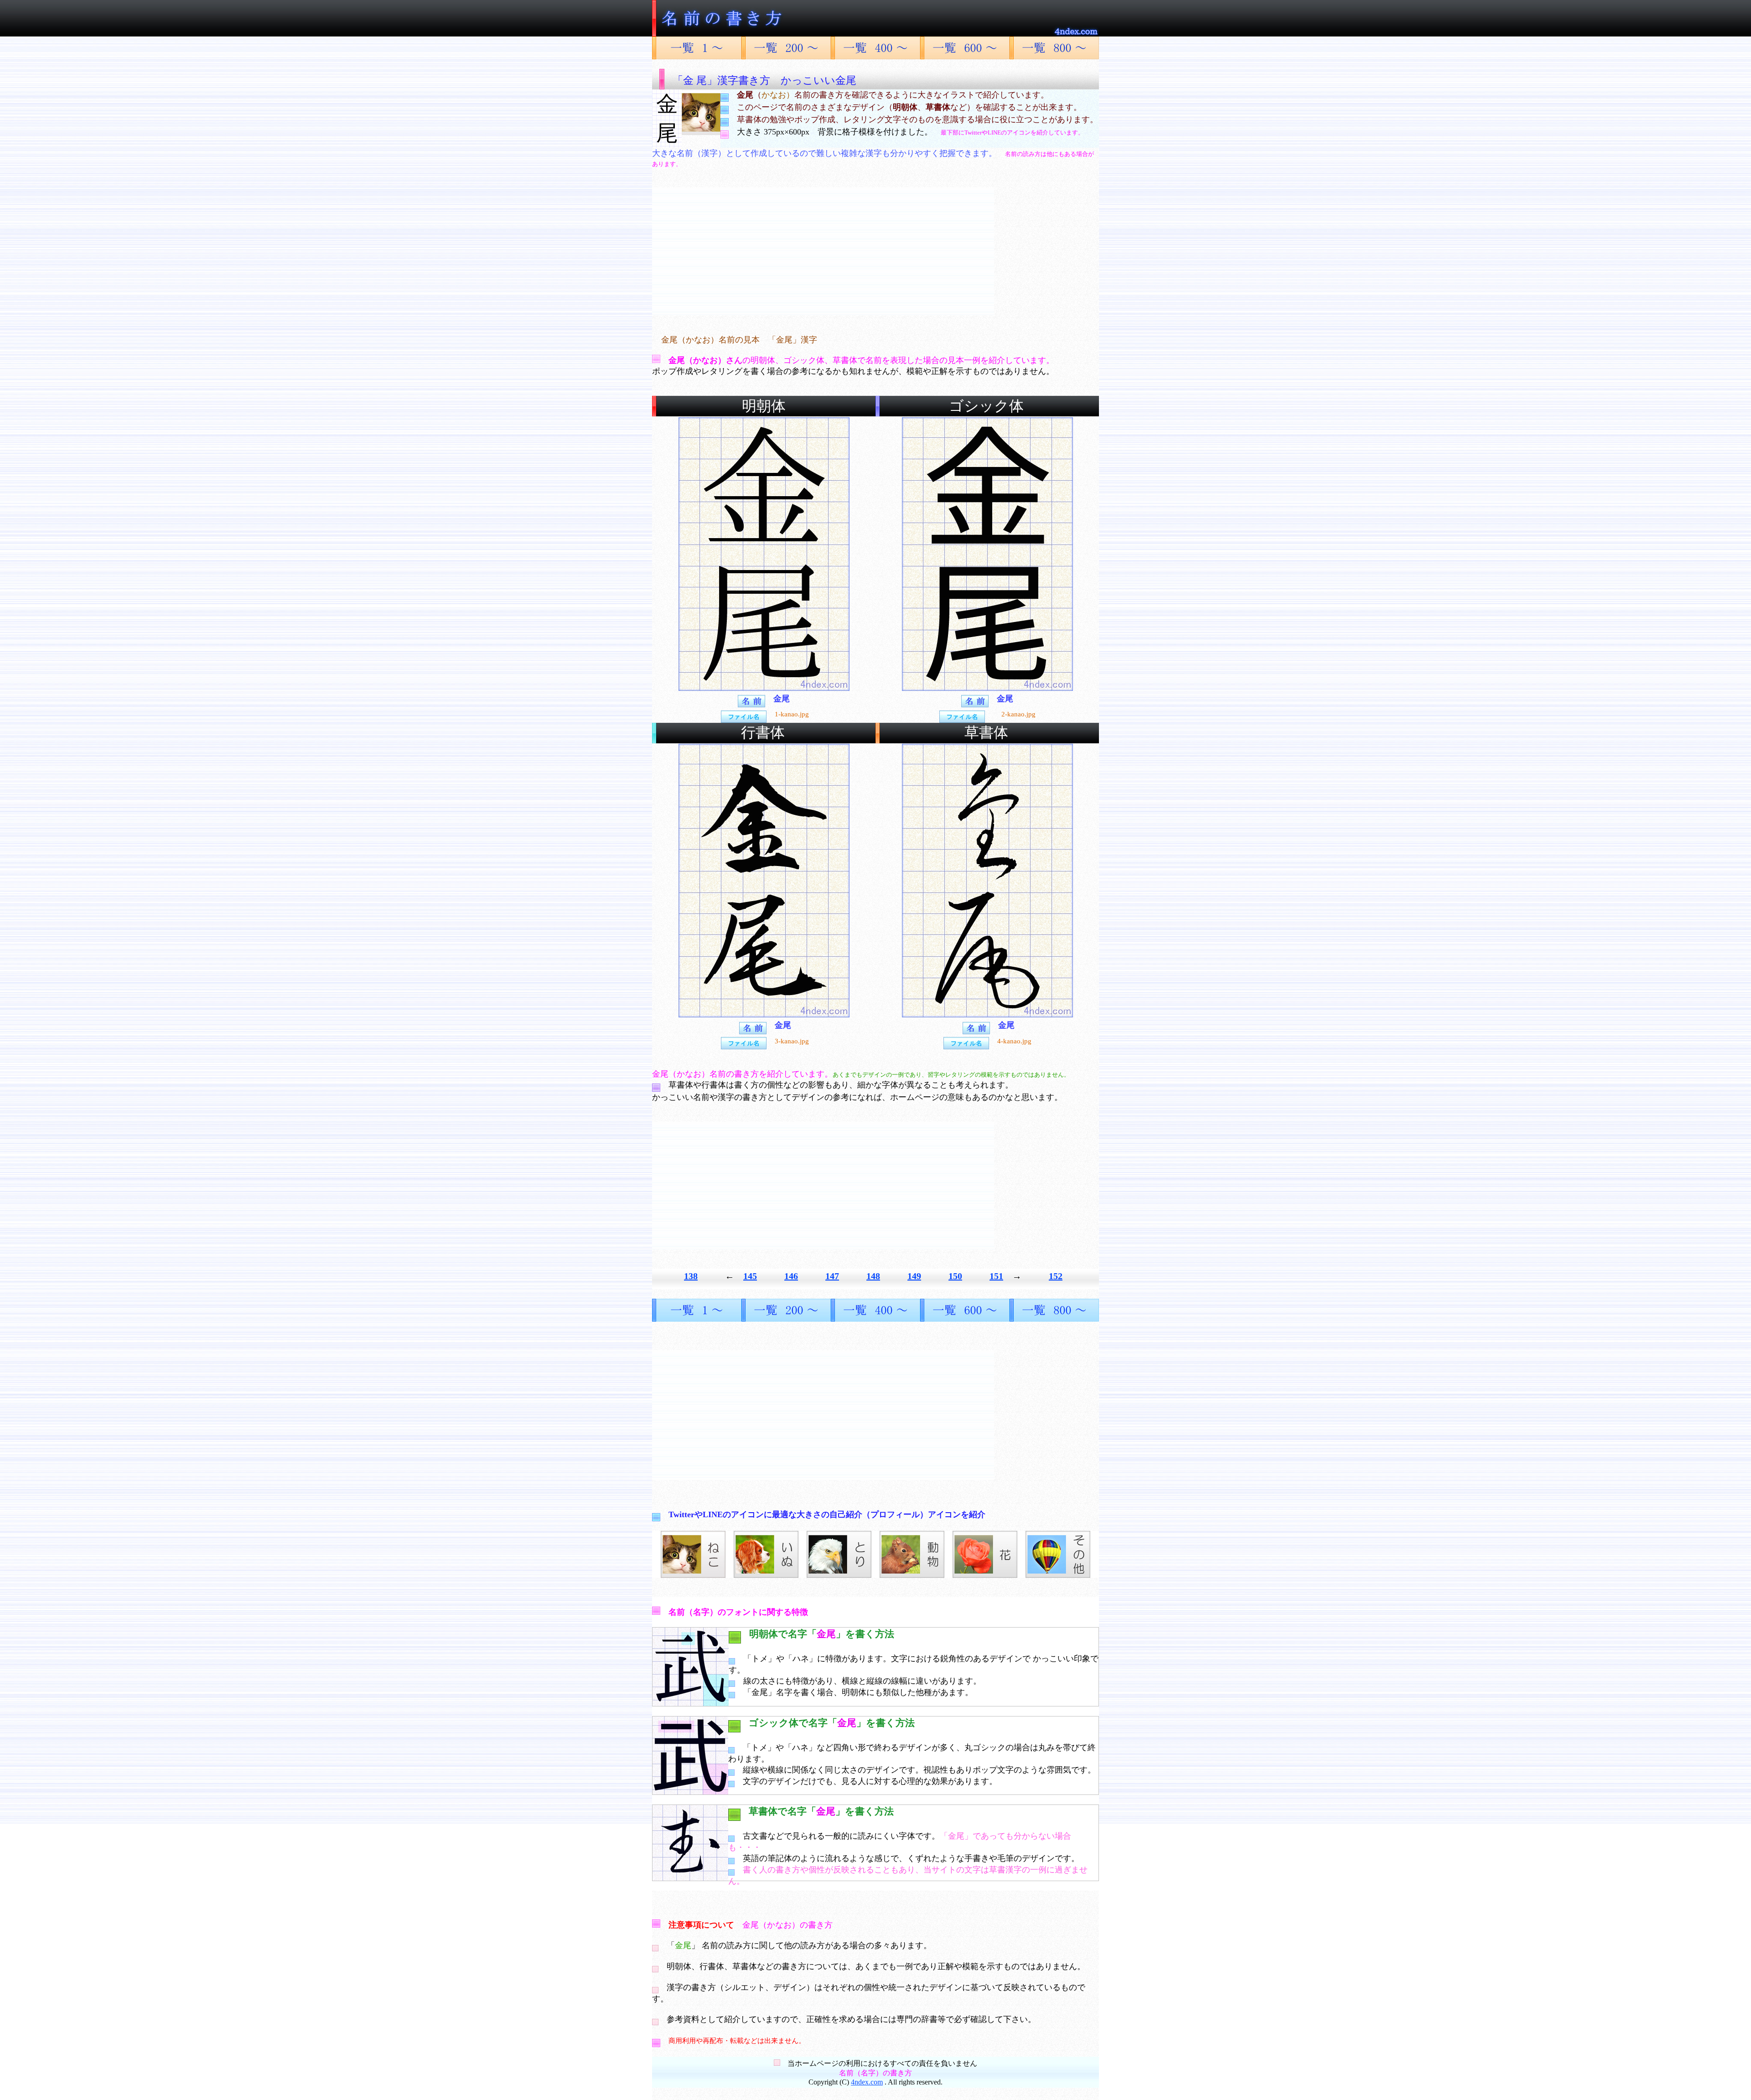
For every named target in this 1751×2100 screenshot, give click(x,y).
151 (996, 1276)
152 (1056, 1276)
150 (955, 1276)
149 (914, 1276)
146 (791, 1276)
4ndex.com (867, 2082)
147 (832, 1276)
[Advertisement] (823, 251)
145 (750, 1276)
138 (691, 1276)
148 (873, 1276)
